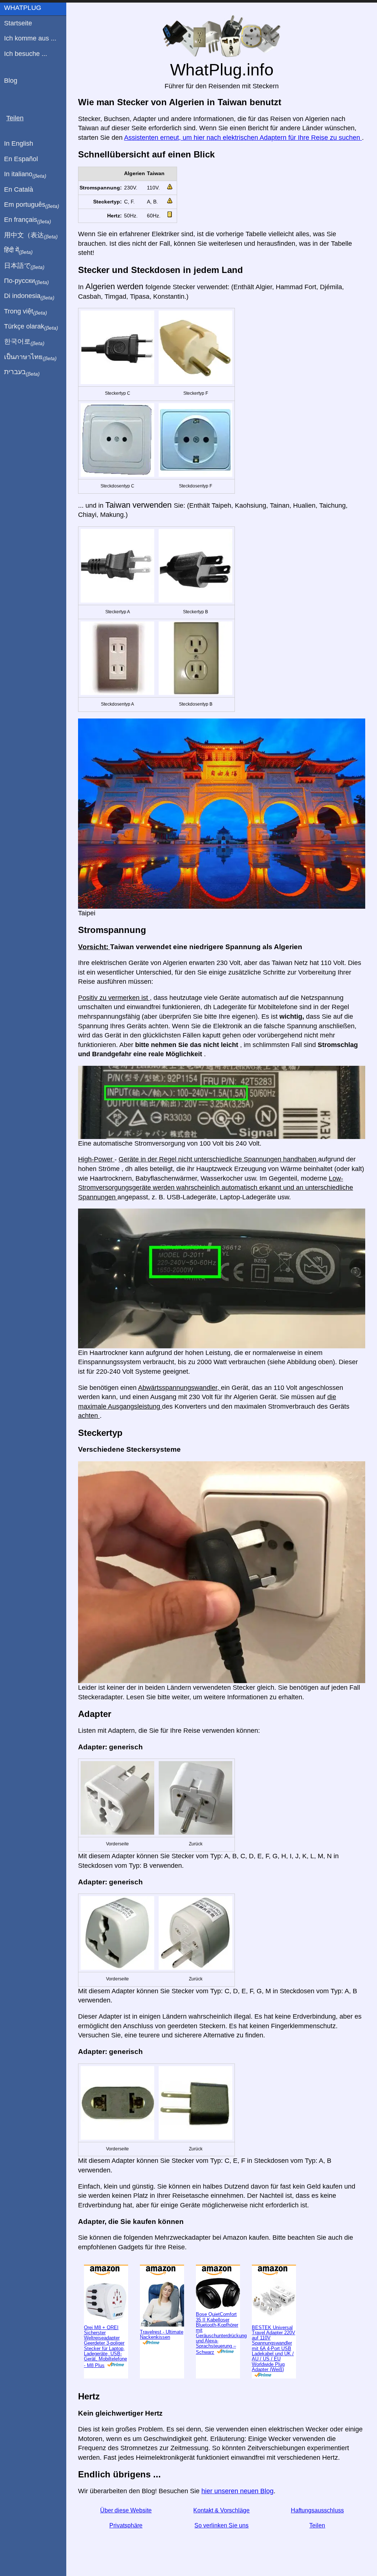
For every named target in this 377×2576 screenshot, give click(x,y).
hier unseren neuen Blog (237, 2515)
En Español (21, 159)
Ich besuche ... (26, 54)
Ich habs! (339, 12)
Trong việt (26, 312)
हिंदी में (18, 251)
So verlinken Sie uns (221, 2549)
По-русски (27, 281)
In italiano (25, 174)
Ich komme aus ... (30, 38)
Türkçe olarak (31, 327)
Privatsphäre (126, 2549)
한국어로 (24, 342)
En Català (19, 189)
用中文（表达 (31, 235)
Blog (11, 81)
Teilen (317, 2549)
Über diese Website (126, 2534)
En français (28, 220)
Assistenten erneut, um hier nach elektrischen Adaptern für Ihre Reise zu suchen (243, 162)
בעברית (22, 372)
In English (19, 143)
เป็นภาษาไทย (30, 357)
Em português (32, 205)
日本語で (24, 266)
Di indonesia (29, 296)
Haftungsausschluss (317, 2534)
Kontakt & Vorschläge (221, 2534)
